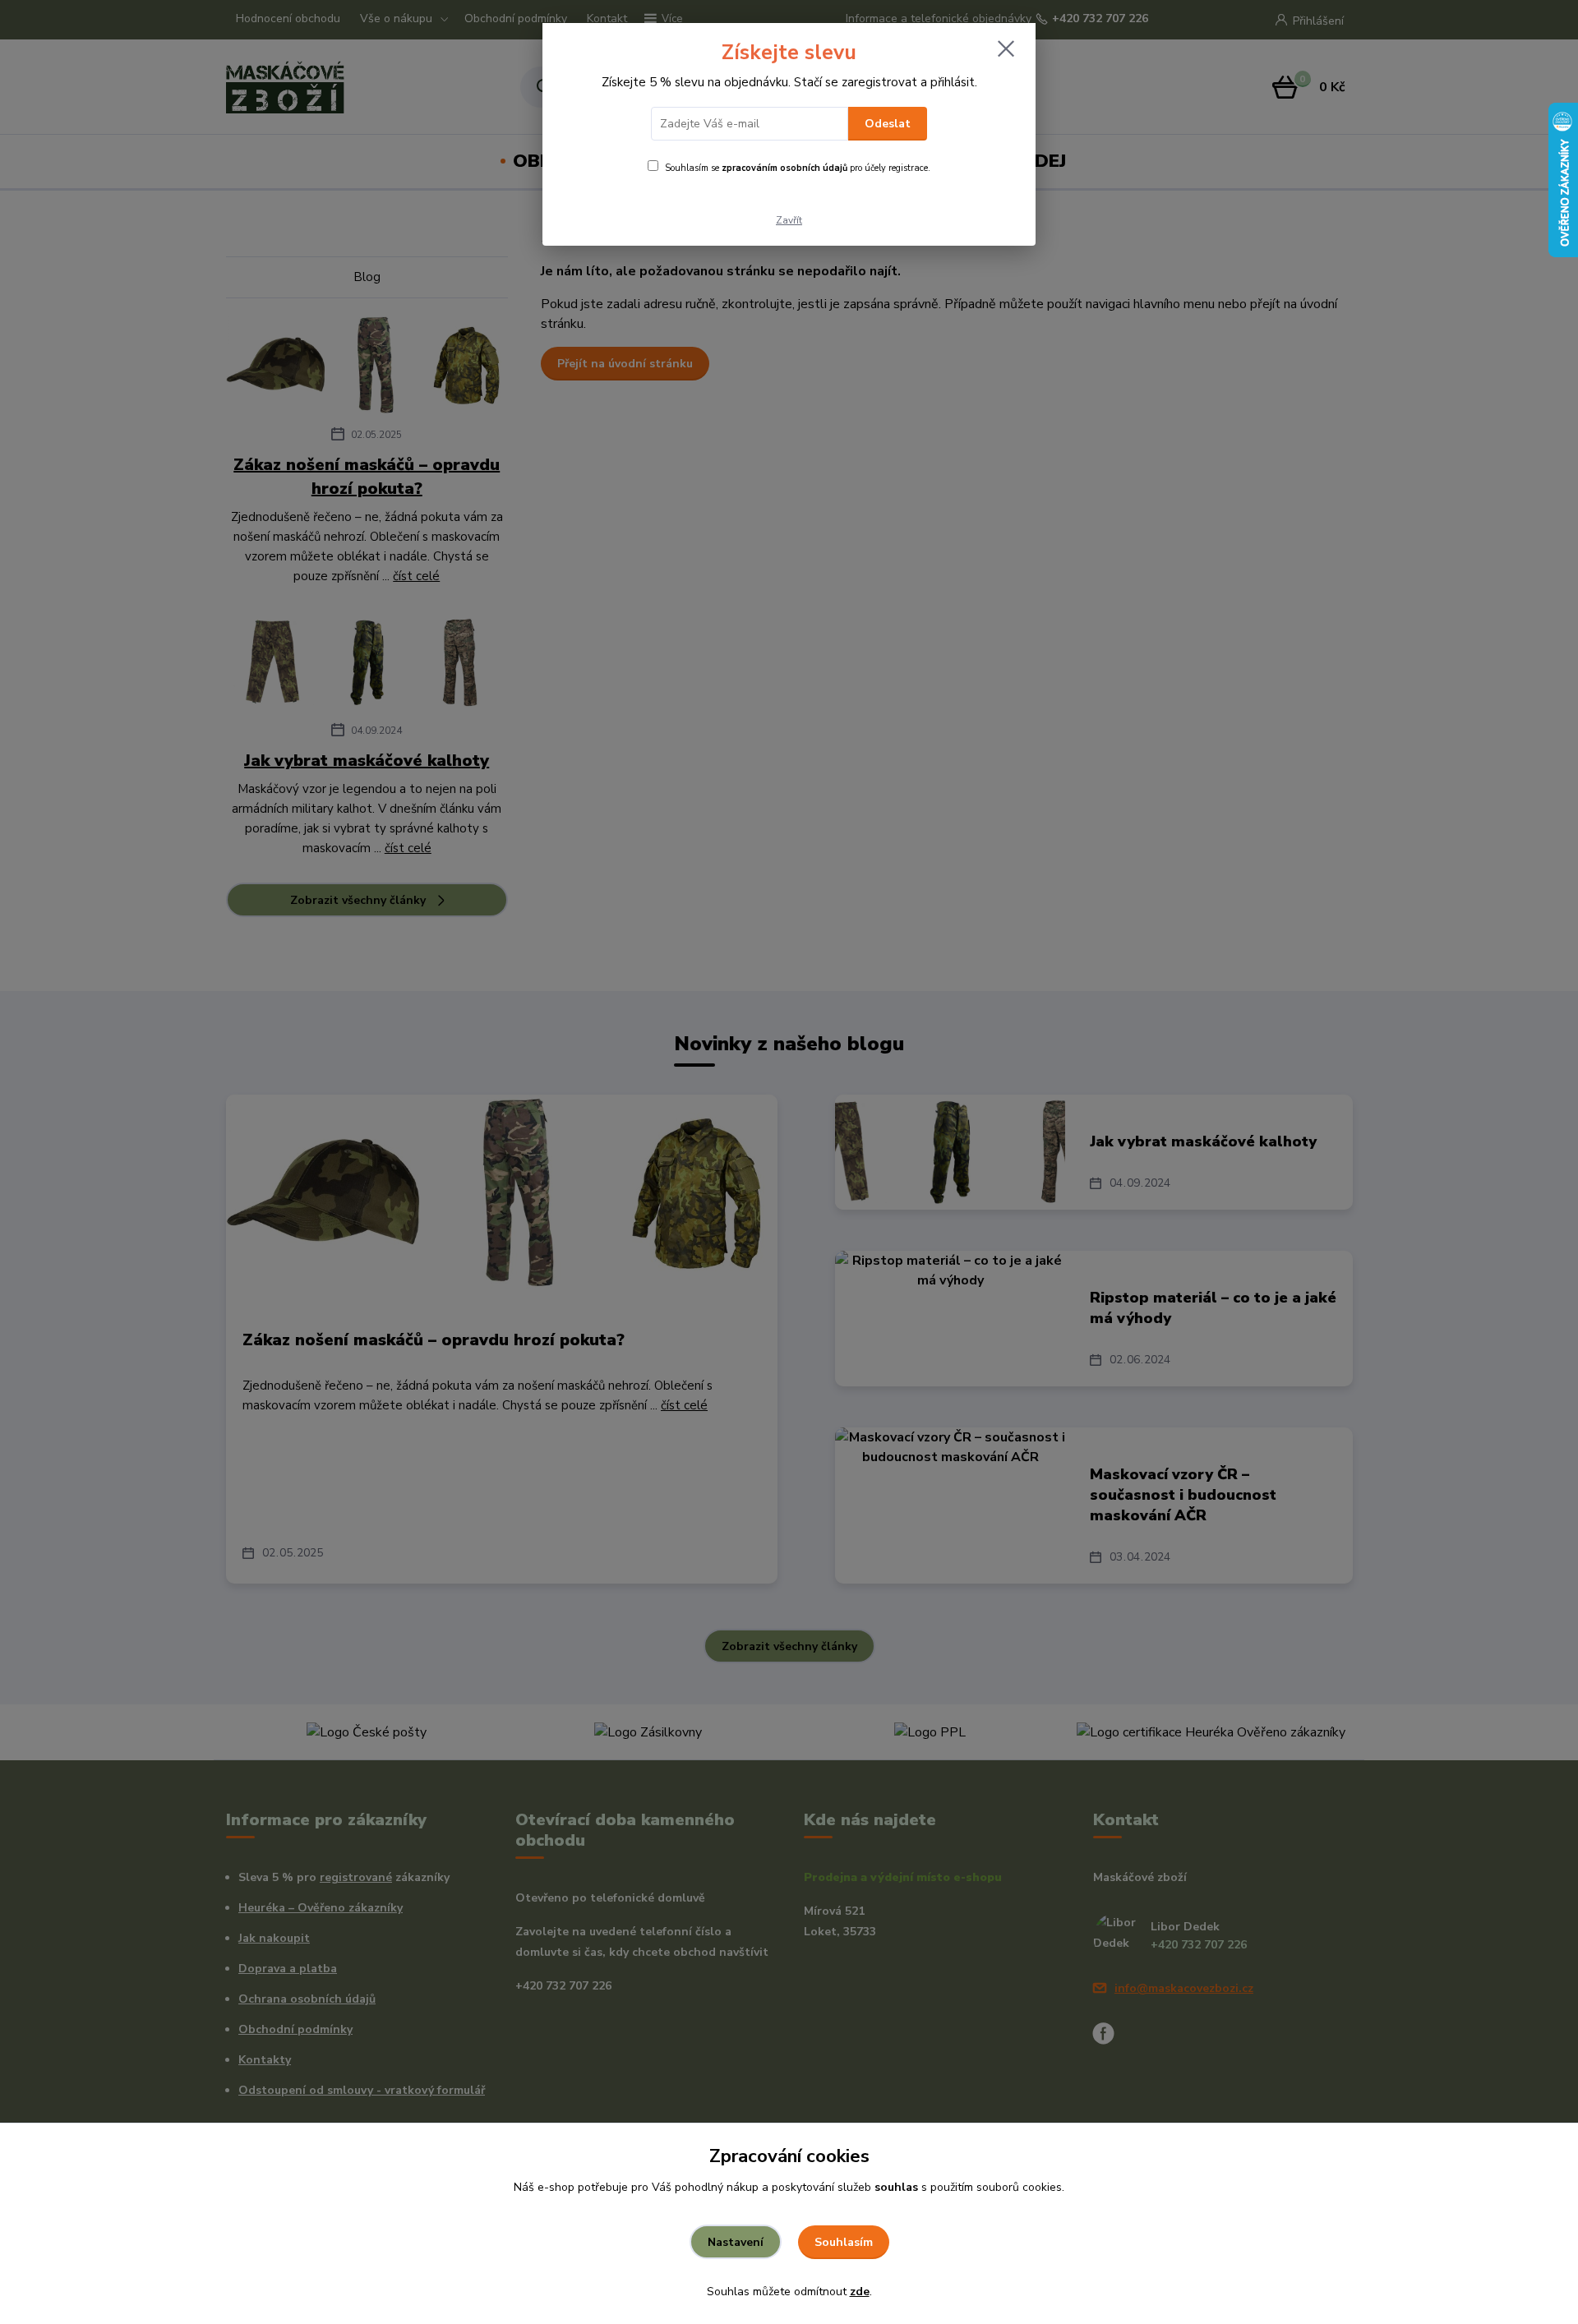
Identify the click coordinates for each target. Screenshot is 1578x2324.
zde (860, 2292)
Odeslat (888, 124)
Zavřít (789, 220)
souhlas (896, 2187)
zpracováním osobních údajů (784, 168)
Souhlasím (844, 2242)
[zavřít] (1006, 48)
